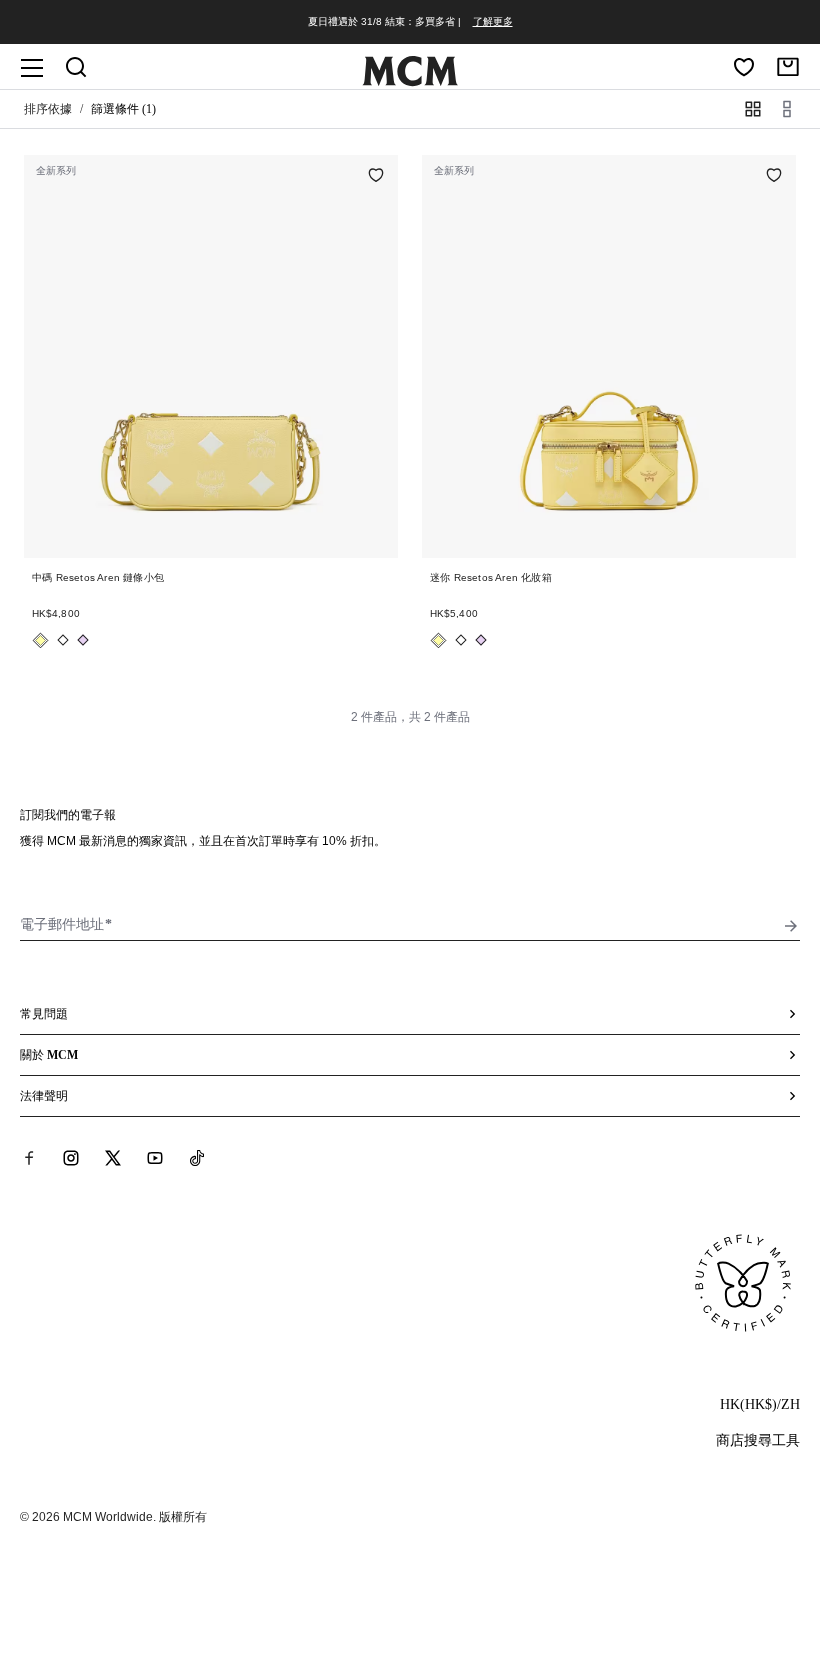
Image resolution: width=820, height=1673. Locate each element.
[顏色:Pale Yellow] (40, 640)
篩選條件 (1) (123, 109)
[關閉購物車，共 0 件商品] (788, 67)
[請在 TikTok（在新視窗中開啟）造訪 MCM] (197, 1158)
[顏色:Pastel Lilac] (83, 640)
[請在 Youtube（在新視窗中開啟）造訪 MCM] (155, 1158)
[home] (410, 82)
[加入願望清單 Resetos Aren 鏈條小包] (376, 177)
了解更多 (493, 21)
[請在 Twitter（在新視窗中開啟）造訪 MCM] (113, 1158)
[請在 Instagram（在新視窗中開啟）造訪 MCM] (71, 1158)
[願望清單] (744, 67)
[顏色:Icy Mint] (63, 640)
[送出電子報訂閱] (791, 926)
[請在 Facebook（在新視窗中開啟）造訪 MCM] (29, 1158)
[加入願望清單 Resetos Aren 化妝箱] (774, 177)
